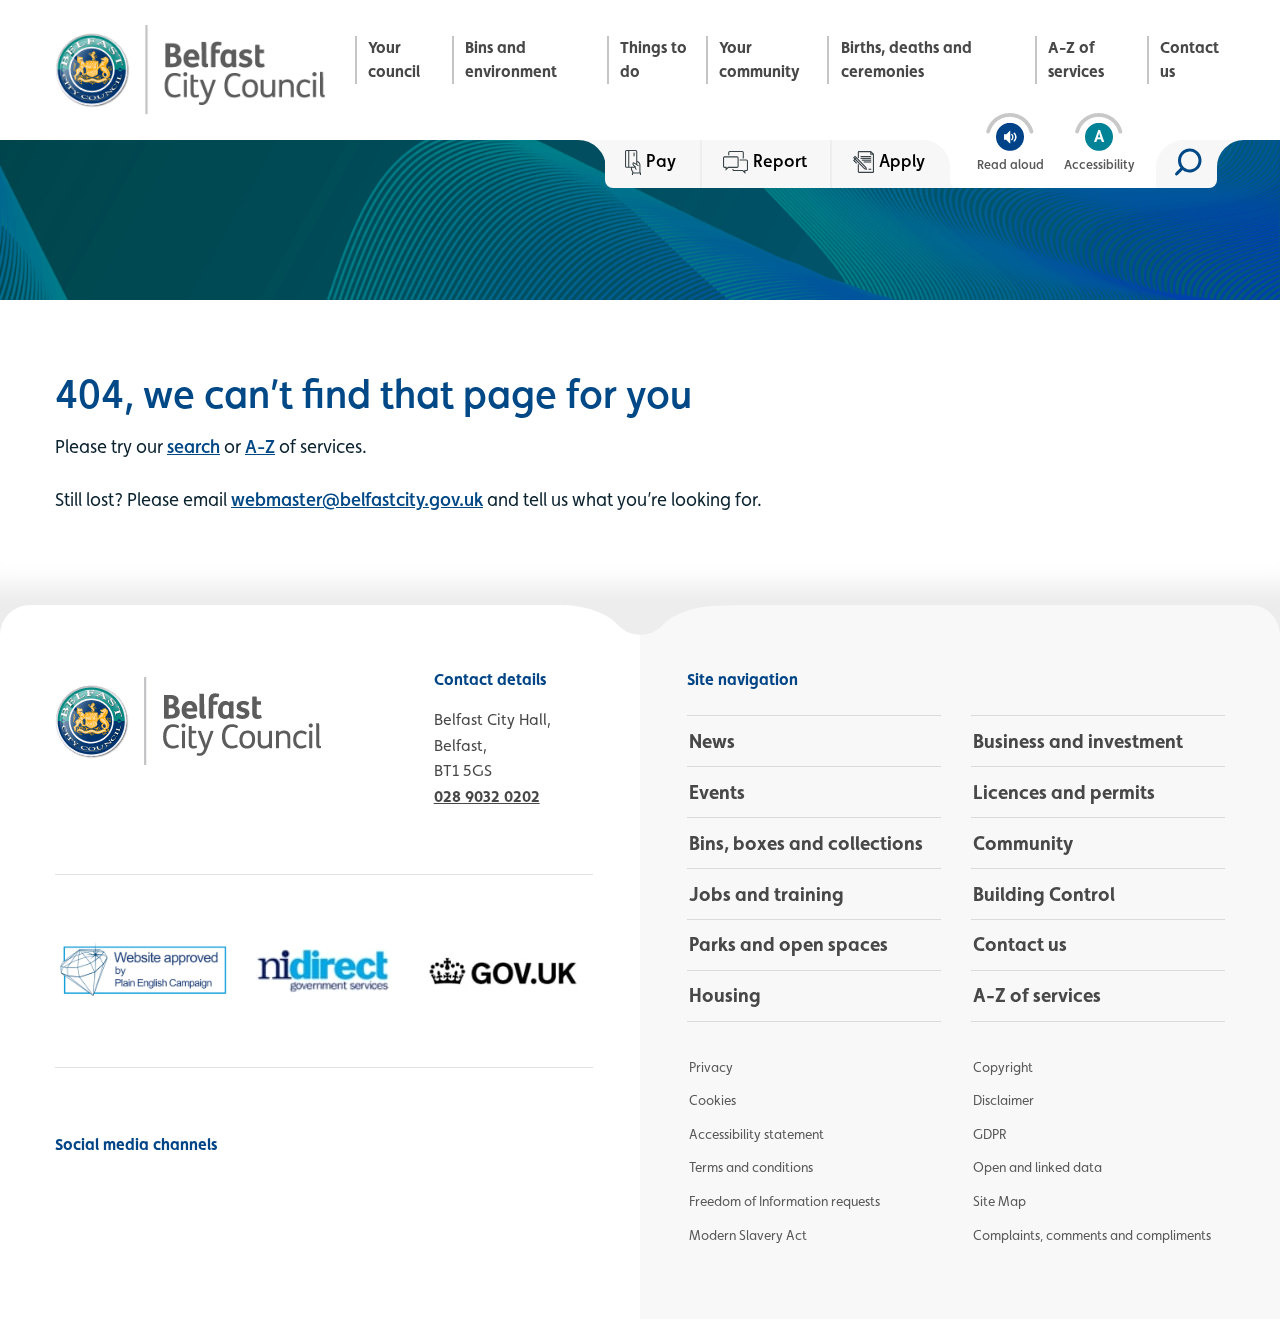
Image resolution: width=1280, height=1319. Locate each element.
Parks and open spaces (788, 944)
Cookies (712, 1100)
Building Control (1044, 894)
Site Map (999, 1201)
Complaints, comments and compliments (1092, 1235)
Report (780, 160)
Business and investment (1078, 741)
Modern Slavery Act (748, 1235)
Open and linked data (1037, 1167)
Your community (759, 59)
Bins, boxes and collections (806, 843)
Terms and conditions (751, 1167)
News (712, 741)
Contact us (1189, 59)
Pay (661, 160)
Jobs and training (766, 894)
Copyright (1003, 1067)
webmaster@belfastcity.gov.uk (357, 499)
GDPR (989, 1134)
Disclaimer (1003, 1100)
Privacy (711, 1067)
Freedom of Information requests (784, 1201)
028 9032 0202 (487, 796)
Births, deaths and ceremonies (906, 59)
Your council (394, 59)
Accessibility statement (756, 1134)
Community (1023, 843)
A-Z (260, 446)
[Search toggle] (1186, 164)
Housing (725, 995)
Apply (902, 160)
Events (717, 792)
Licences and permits (1064, 792)
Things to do (653, 59)
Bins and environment (511, 59)
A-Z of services (1076, 59)
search (193, 446)
